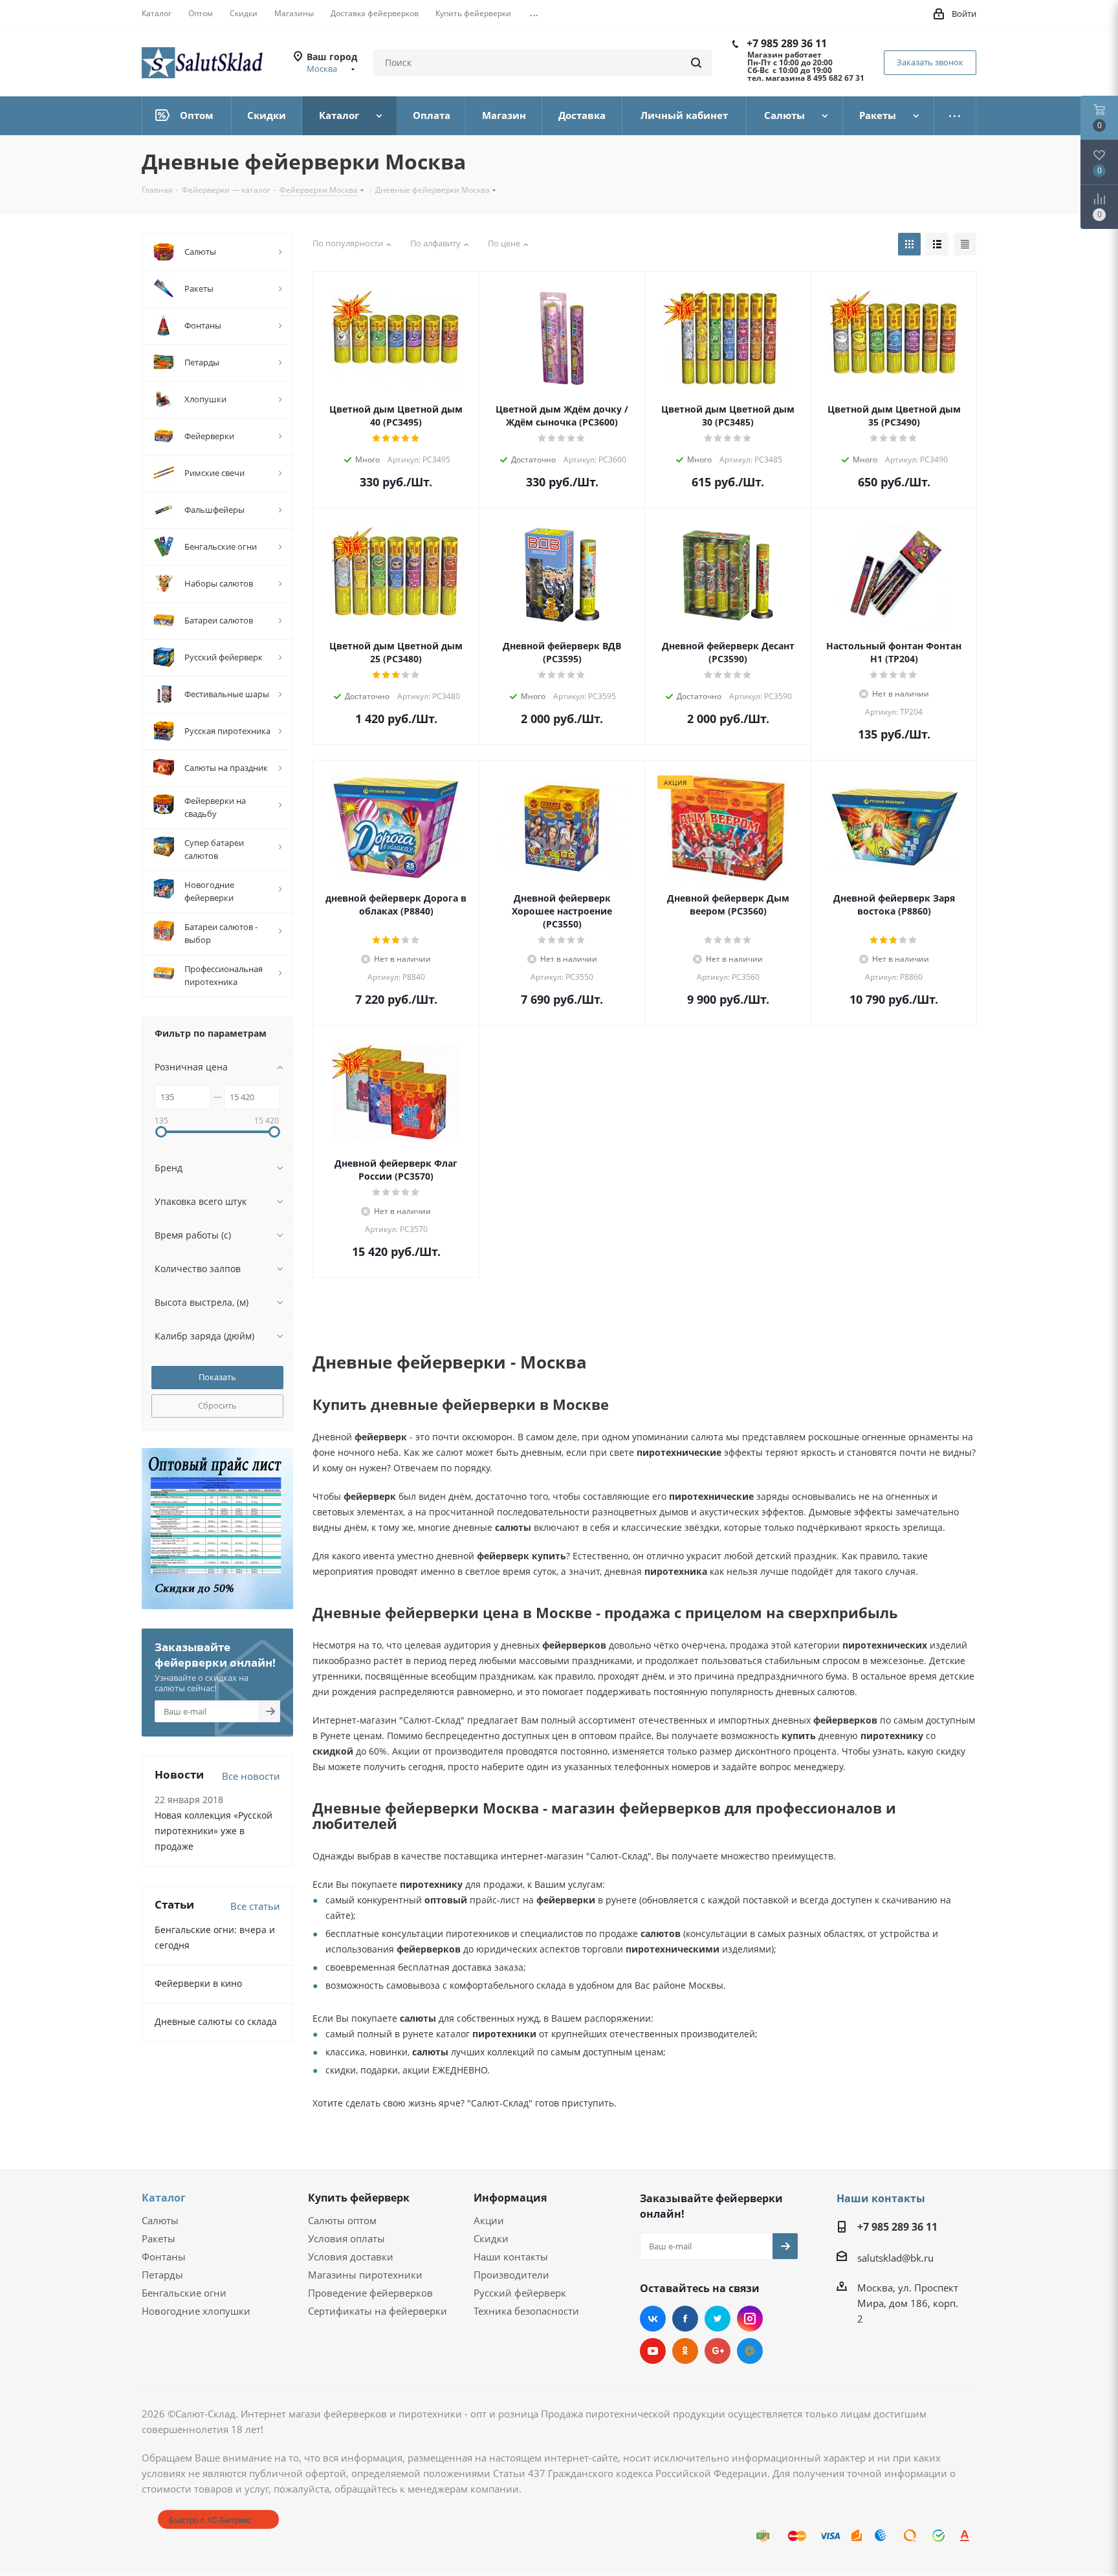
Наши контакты (511, 2257)
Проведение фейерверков (370, 2293)
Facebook (685, 2319)
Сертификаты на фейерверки (378, 2311)
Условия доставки (351, 2257)
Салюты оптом (342, 2220)
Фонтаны (164, 2257)
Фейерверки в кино (198, 1983)
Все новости (251, 1776)
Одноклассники (685, 2351)
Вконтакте (653, 2319)
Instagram (750, 2319)
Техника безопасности (526, 2311)
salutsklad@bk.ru (895, 2258)
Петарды (162, 2275)
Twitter (718, 2319)
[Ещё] (955, 116)
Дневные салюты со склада (216, 2021)
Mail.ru (750, 2351)
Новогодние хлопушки (196, 2311)
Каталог (164, 2198)
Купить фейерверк (359, 2198)
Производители (511, 2275)
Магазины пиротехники (365, 2275)
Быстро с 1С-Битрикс (210, 2520)
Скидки (491, 2238)
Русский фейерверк (520, 2293)
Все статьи (255, 1906)
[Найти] (696, 63)
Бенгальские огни (184, 2293)
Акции (489, 2220)
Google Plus (718, 2351)
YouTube (653, 2351)
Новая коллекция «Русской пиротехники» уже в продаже (214, 1831)
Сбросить (217, 1405)
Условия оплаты (346, 2238)
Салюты (160, 2220)
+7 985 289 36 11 (787, 43)
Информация (510, 2198)
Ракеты (159, 2238)
